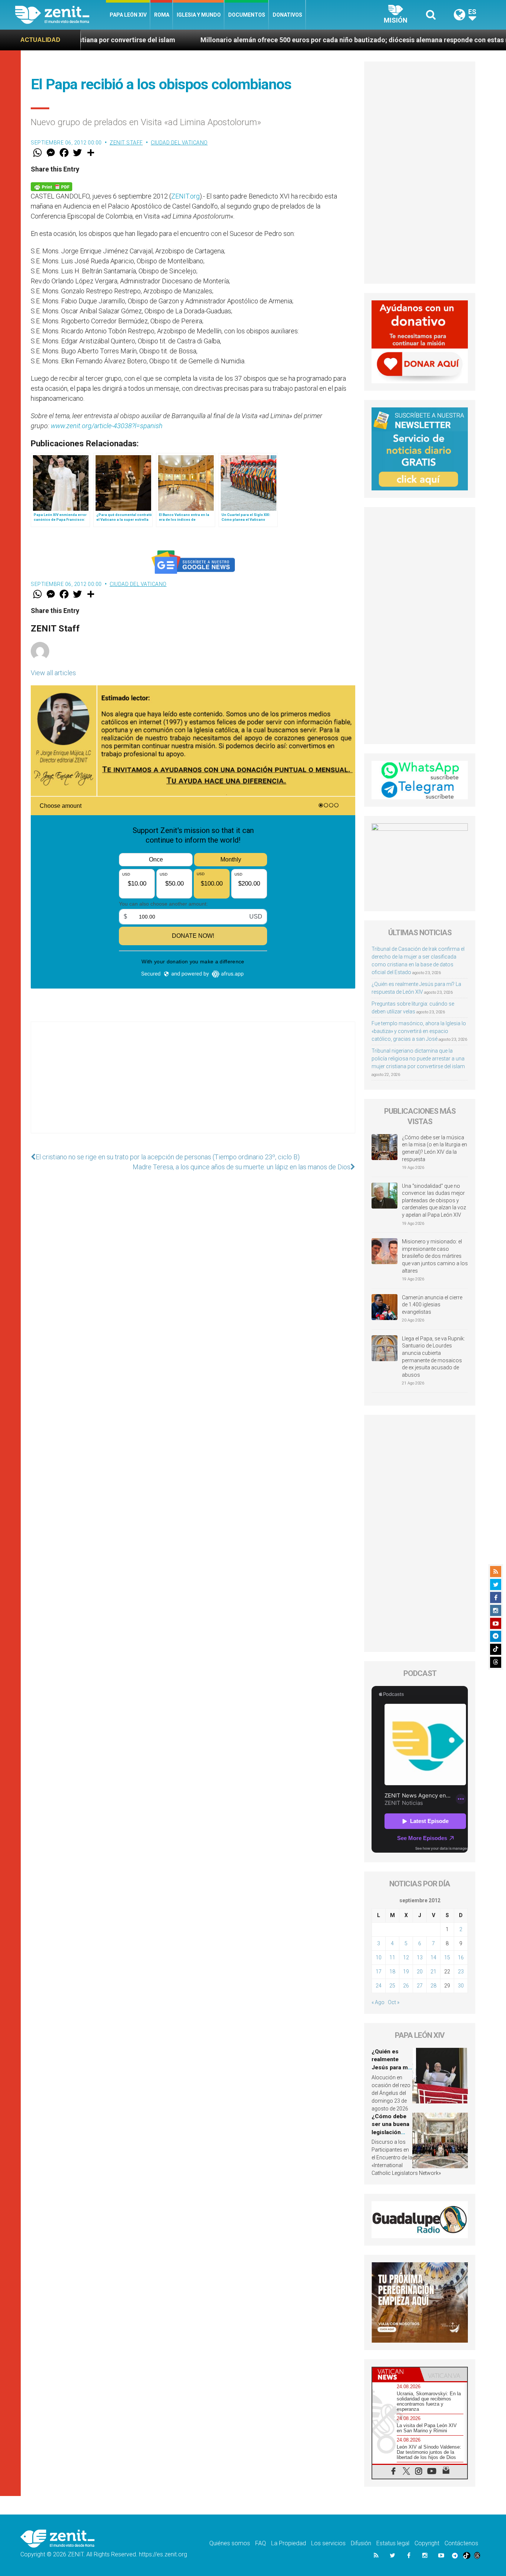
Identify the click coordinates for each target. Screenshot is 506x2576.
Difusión (361, 2543)
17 (379, 1972)
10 (379, 1957)
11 (392, 1957)
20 (420, 1972)
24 (379, 1986)
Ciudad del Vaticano (179, 143)
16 (461, 1957)
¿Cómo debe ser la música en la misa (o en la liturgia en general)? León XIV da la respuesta (435, 1148)
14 (433, 1957)
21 (433, 1972)
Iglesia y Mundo (199, 15)
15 (447, 1957)
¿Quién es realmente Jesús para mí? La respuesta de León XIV (392, 2067)
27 (420, 1986)
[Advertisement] (193, 1085)
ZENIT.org (185, 196)
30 (461, 1986)
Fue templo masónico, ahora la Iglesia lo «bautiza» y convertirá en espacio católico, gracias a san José (419, 1031)
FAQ (261, 2543)
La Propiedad (289, 2543)
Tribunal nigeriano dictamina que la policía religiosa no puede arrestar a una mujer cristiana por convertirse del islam (418, 1059)
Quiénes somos (230, 2543)
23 (461, 1972)
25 (392, 1986)
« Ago (378, 2002)
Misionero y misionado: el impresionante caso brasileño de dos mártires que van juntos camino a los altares (435, 1256)
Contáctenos (461, 2543)
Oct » (394, 2002)
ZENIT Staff (126, 143)
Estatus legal (393, 2543)
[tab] (396, 2374)
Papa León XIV (128, 15)
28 (433, 1986)
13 (420, 1957)
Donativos (287, 15)
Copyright (427, 2543)
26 (406, 1986)
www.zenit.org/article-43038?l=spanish (107, 426)
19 (406, 1972)
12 (406, 1957)
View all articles (53, 673)
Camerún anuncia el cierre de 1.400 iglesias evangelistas (432, 1305)
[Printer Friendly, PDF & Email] (51, 186)
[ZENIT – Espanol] (61, 15)
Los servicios (328, 2543)
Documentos (247, 15)
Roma (162, 15)
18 (392, 1972)
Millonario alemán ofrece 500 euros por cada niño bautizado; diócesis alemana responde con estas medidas (261, 40)
